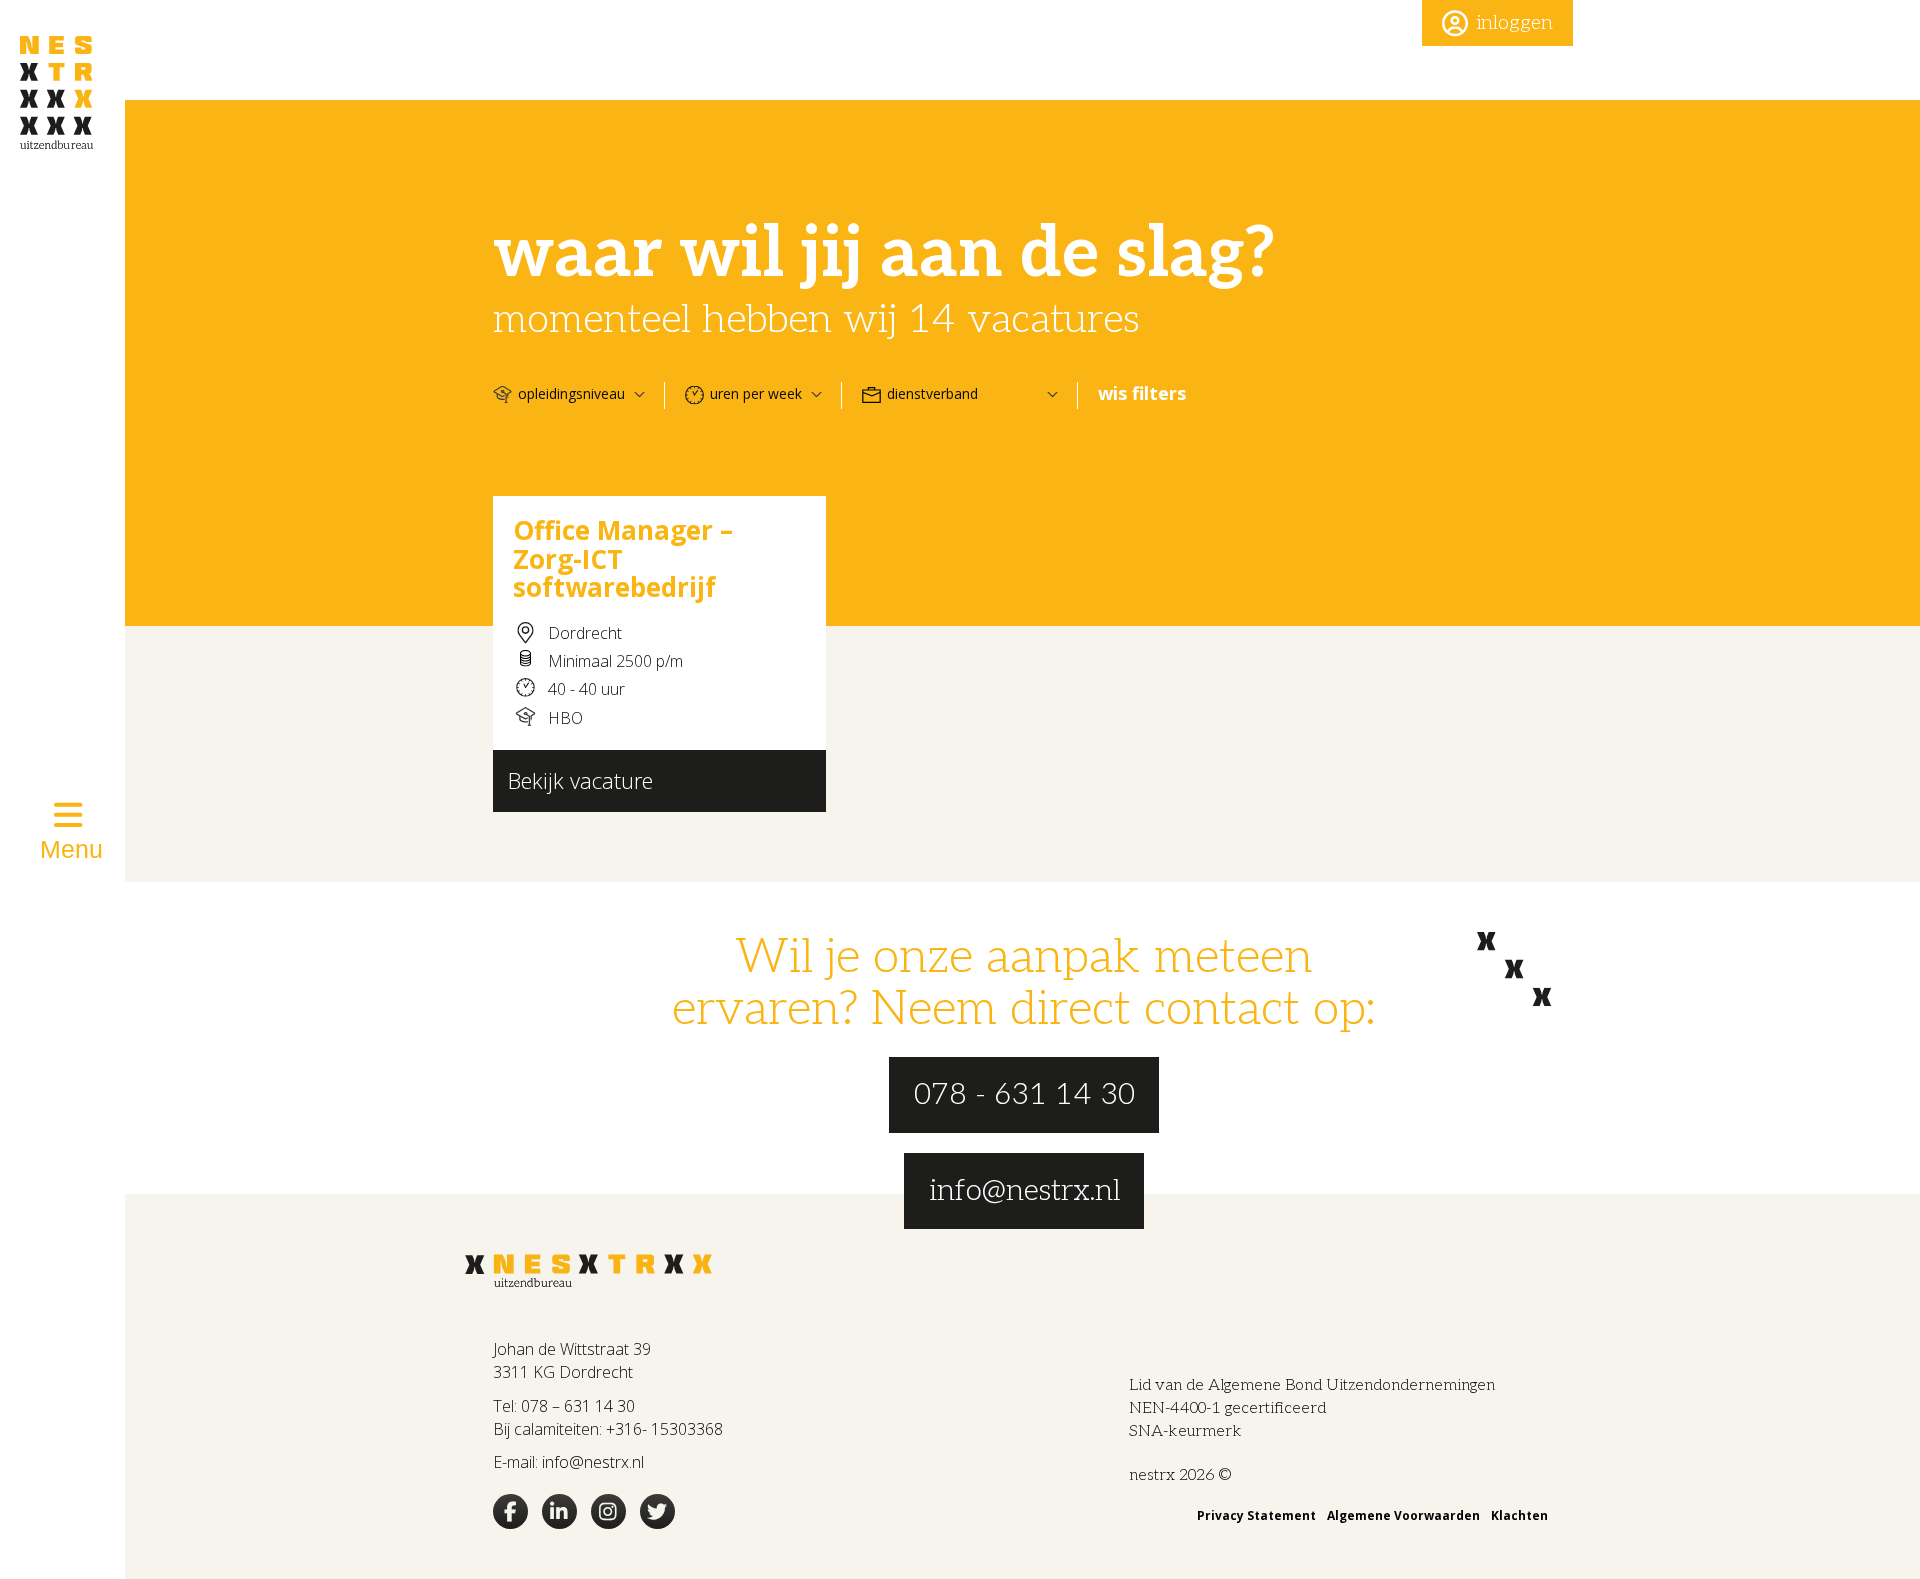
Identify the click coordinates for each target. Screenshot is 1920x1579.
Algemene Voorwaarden (1403, 1515)
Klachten (1519, 1515)
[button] (1497, 23)
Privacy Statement (1256, 1515)
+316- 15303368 (664, 1429)
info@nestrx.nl (593, 1462)
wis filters (1142, 393)
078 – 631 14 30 (578, 1406)
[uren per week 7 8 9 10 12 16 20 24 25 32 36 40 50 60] (753, 393)
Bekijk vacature (580, 780)
